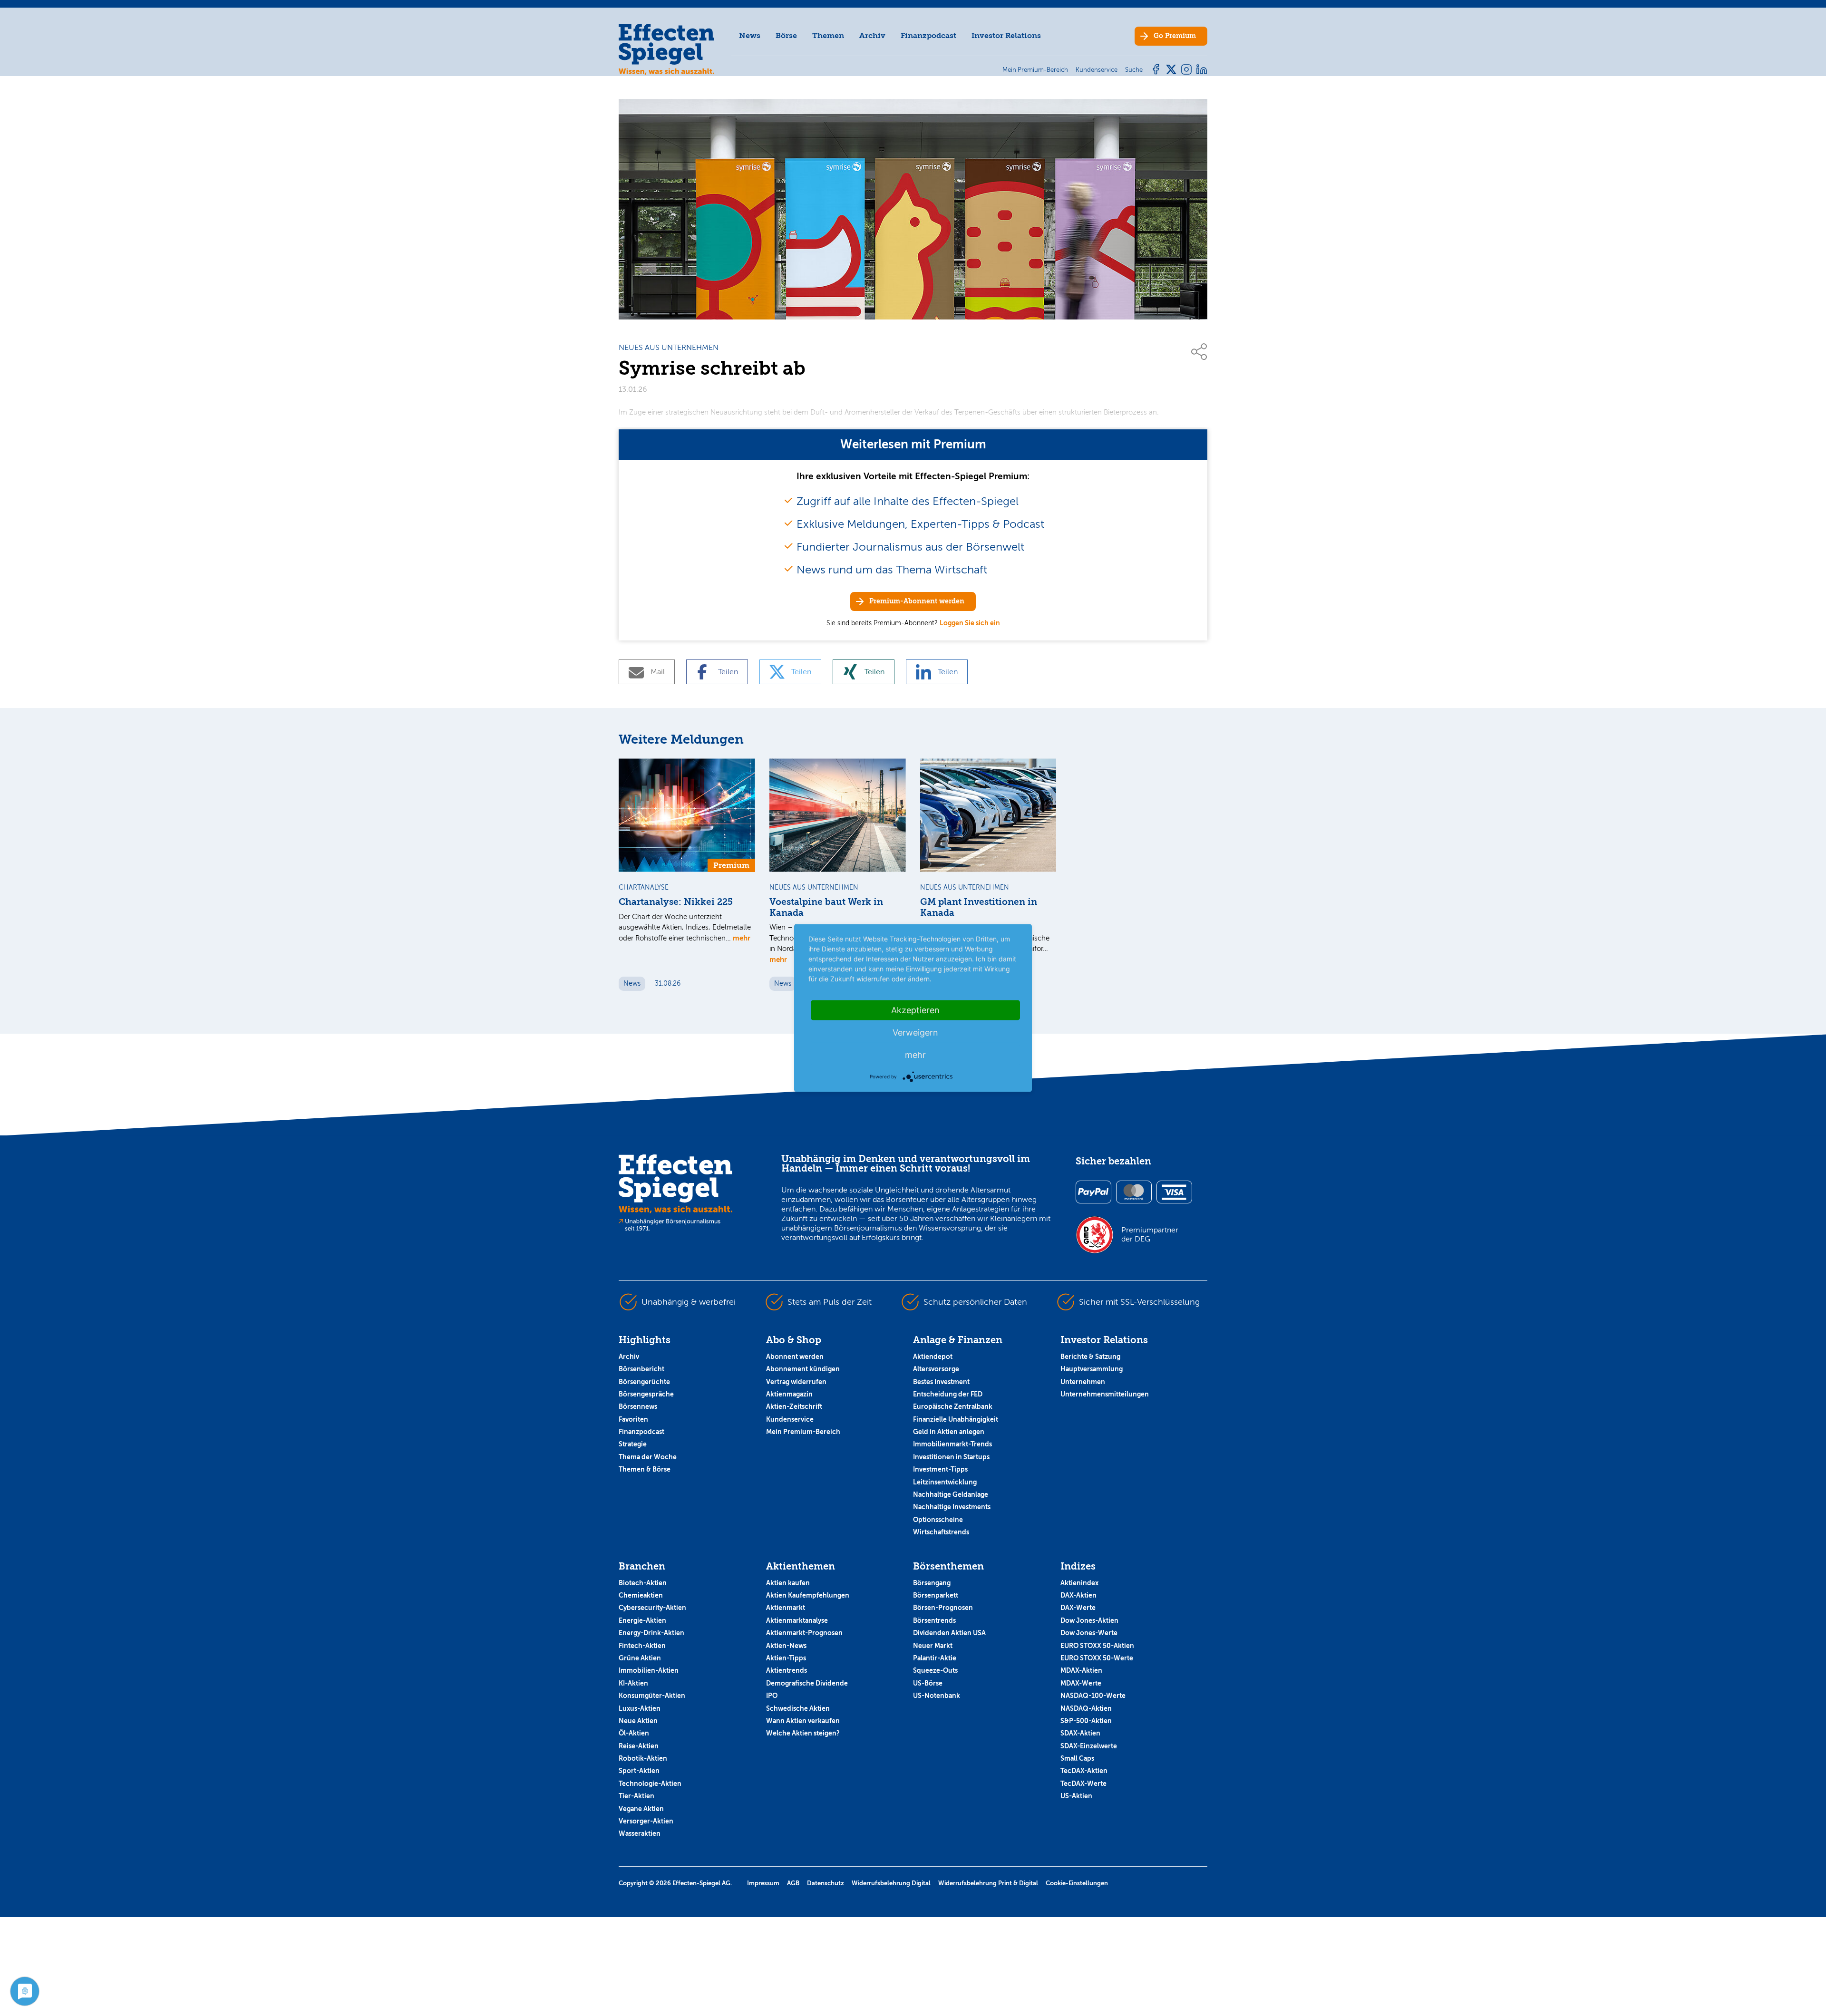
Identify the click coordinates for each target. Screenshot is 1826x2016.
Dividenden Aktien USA (949, 1633)
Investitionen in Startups (951, 1457)
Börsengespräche (646, 1394)
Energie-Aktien (642, 1620)
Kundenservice (790, 1419)
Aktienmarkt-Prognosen (804, 1633)
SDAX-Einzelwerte (1089, 1746)
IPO (772, 1696)
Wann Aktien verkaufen (803, 1721)
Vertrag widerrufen (796, 1382)
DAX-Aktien (1078, 1595)
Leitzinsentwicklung (945, 1482)
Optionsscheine (938, 1520)
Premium (1175, 36)
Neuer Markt (933, 1646)
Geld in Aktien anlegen (949, 1432)
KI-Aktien (633, 1683)
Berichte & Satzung (1090, 1357)
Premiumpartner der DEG (1150, 1234)
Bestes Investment (941, 1382)
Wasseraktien (640, 1833)
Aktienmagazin (789, 1394)
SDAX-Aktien (1080, 1733)
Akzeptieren (915, 1010)
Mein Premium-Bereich (803, 1432)
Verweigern (915, 1032)
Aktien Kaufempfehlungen (808, 1595)
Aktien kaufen (788, 1583)
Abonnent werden (795, 1357)
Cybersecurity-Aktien (652, 1608)
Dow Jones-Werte (1089, 1633)
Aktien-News (786, 1646)
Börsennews (638, 1406)
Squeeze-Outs (935, 1670)
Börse (786, 35)
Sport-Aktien (639, 1771)
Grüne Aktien (640, 1658)
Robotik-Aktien (643, 1758)
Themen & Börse (645, 1469)
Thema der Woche (648, 1457)
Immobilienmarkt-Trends (952, 1444)
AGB (793, 1883)
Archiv (872, 35)
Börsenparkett (936, 1595)
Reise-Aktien (639, 1746)
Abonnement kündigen (803, 1369)
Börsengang (932, 1583)
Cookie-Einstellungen (1077, 1883)
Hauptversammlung (1092, 1369)
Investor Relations (1006, 35)
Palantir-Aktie (935, 1658)
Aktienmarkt (786, 1608)
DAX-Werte (1078, 1608)
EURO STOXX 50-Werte (1097, 1658)
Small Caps (1077, 1758)
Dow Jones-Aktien (1089, 1620)
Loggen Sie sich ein (970, 623)
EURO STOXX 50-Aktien (1097, 1646)
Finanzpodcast (928, 35)
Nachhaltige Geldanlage (951, 1494)
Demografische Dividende (807, 1683)
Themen (828, 35)
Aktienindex (1079, 1583)
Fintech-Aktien (642, 1646)
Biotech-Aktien (643, 1583)
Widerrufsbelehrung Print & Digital (988, 1883)
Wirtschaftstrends (941, 1532)
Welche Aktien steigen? (803, 1733)
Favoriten (633, 1419)
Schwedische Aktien (798, 1708)
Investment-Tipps (940, 1469)
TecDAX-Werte (1083, 1783)
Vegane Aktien (641, 1809)
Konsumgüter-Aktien (652, 1696)
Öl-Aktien (634, 1733)
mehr (742, 938)
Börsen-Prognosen (943, 1608)
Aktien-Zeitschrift (794, 1406)
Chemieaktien (641, 1595)
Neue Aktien (638, 1721)
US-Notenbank (937, 1696)
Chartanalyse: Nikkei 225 (676, 902)
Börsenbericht (641, 1369)
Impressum (763, 1883)
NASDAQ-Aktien (1086, 1708)
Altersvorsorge (936, 1369)
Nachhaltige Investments (952, 1507)
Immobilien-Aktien (649, 1670)
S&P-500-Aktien (1086, 1721)
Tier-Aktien (636, 1796)
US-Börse (928, 1683)
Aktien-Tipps (786, 1658)
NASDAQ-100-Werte (1093, 1696)
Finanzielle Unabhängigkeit (956, 1419)
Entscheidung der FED (948, 1394)
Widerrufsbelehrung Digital (891, 1883)
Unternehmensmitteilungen (1105, 1394)
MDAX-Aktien (1081, 1670)
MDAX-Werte (1081, 1683)
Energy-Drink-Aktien (651, 1633)
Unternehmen (1083, 1382)
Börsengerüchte (644, 1382)
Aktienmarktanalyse (797, 1620)
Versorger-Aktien (646, 1821)
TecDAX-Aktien (1084, 1771)
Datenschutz (826, 1883)
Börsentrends (934, 1620)
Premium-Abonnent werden (917, 601)
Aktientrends (787, 1670)
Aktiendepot (933, 1357)
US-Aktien (1076, 1796)
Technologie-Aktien (650, 1783)
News (750, 35)
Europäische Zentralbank (953, 1406)
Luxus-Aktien (640, 1708)
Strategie (633, 1444)
